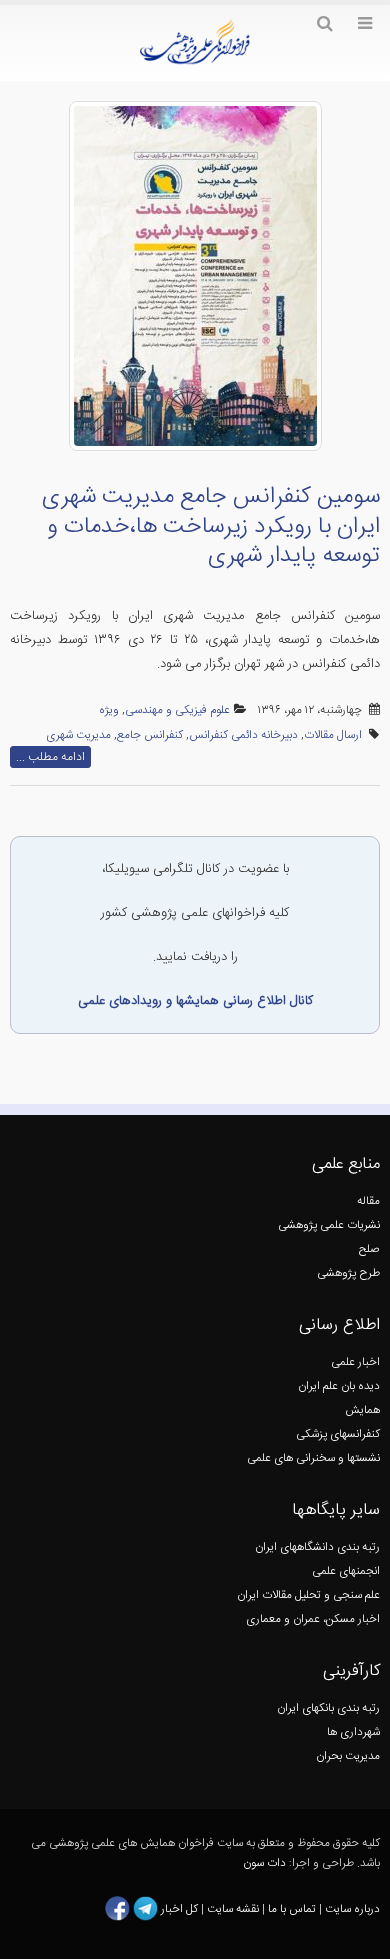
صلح (369, 1249)
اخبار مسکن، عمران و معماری (313, 1619)
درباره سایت (352, 1908)
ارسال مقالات (333, 735)
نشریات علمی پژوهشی (329, 1225)
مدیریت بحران (348, 1756)
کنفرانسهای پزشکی (338, 1434)
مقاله (368, 1201)
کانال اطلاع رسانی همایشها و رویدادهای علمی (195, 1001)
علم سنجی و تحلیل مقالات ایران (308, 1595)
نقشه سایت (234, 1908)
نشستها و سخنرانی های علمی (313, 1458)
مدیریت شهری (78, 735)
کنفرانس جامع (150, 735)
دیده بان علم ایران (339, 1386)
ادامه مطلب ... (50, 757)
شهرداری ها (353, 1732)
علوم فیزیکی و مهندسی (177, 710)
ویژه (109, 710)
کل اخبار (179, 1908)
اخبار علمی (355, 1362)
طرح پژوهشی (348, 1273)
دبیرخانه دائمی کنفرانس (243, 735)
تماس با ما (290, 1908)
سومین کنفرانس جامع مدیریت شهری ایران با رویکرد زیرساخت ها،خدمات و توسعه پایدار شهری (211, 526)
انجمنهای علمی (346, 1571)
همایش (362, 1410)
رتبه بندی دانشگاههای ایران (317, 1547)
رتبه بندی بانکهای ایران (328, 1708)
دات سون (264, 1863)
